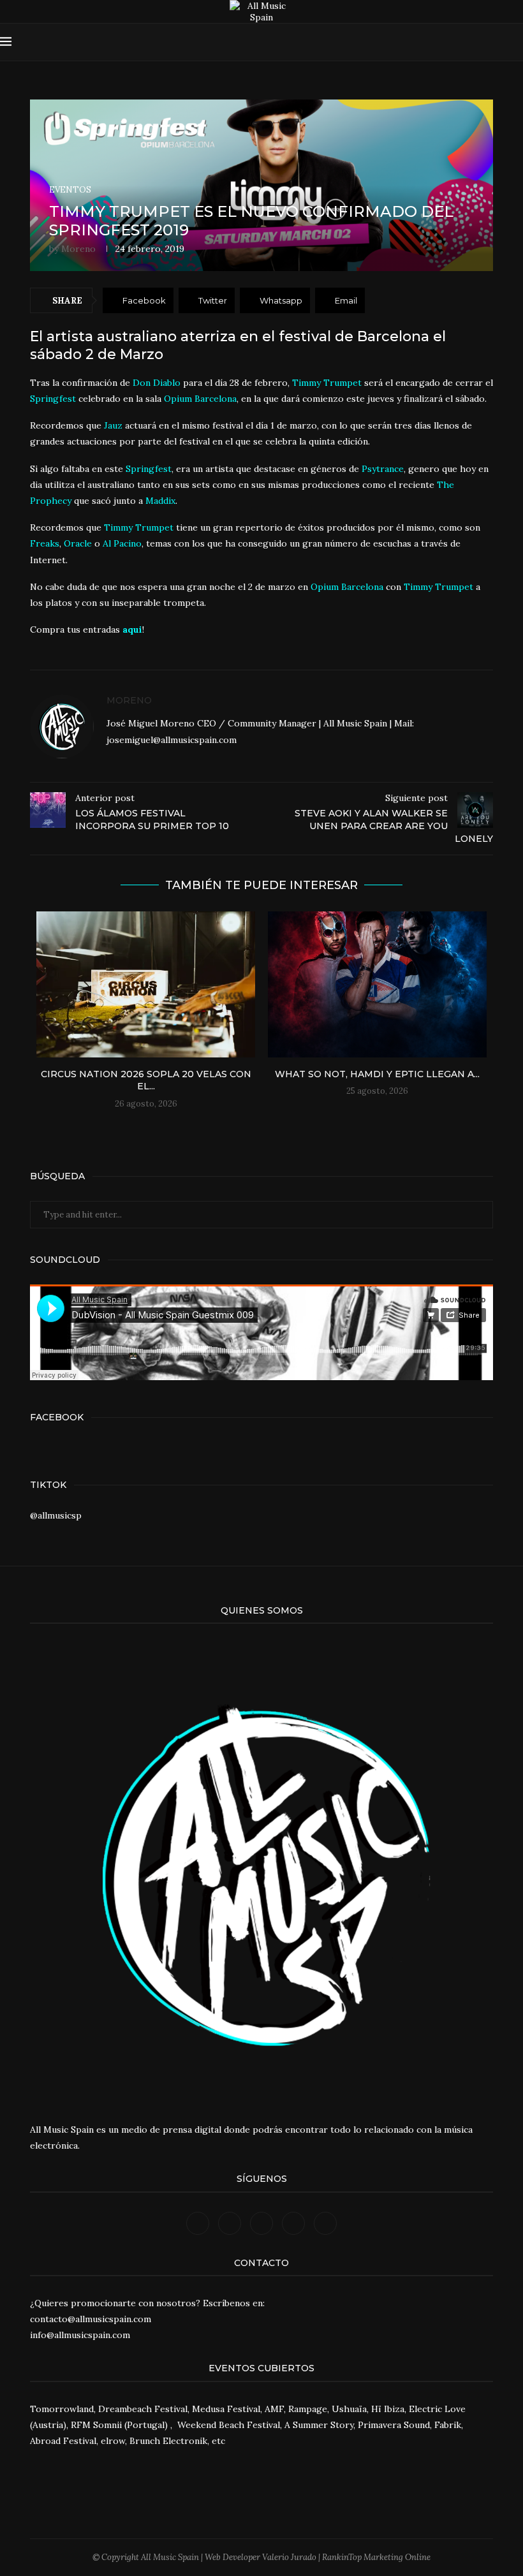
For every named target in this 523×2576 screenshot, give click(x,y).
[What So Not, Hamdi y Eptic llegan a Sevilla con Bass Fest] (377, 984)
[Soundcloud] (474, 42)
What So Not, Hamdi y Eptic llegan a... (377, 1074)
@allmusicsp (56, 1515)
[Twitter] (437, 42)
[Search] (517, 42)
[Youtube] (461, 42)
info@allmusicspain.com (80, 2335)
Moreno (78, 249)
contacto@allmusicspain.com (91, 2319)
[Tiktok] (498, 42)
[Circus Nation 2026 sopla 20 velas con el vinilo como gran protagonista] (146, 984)
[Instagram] (449, 42)
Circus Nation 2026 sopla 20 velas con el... (146, 1080)
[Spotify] (486, 42)
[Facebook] (425, 42)
